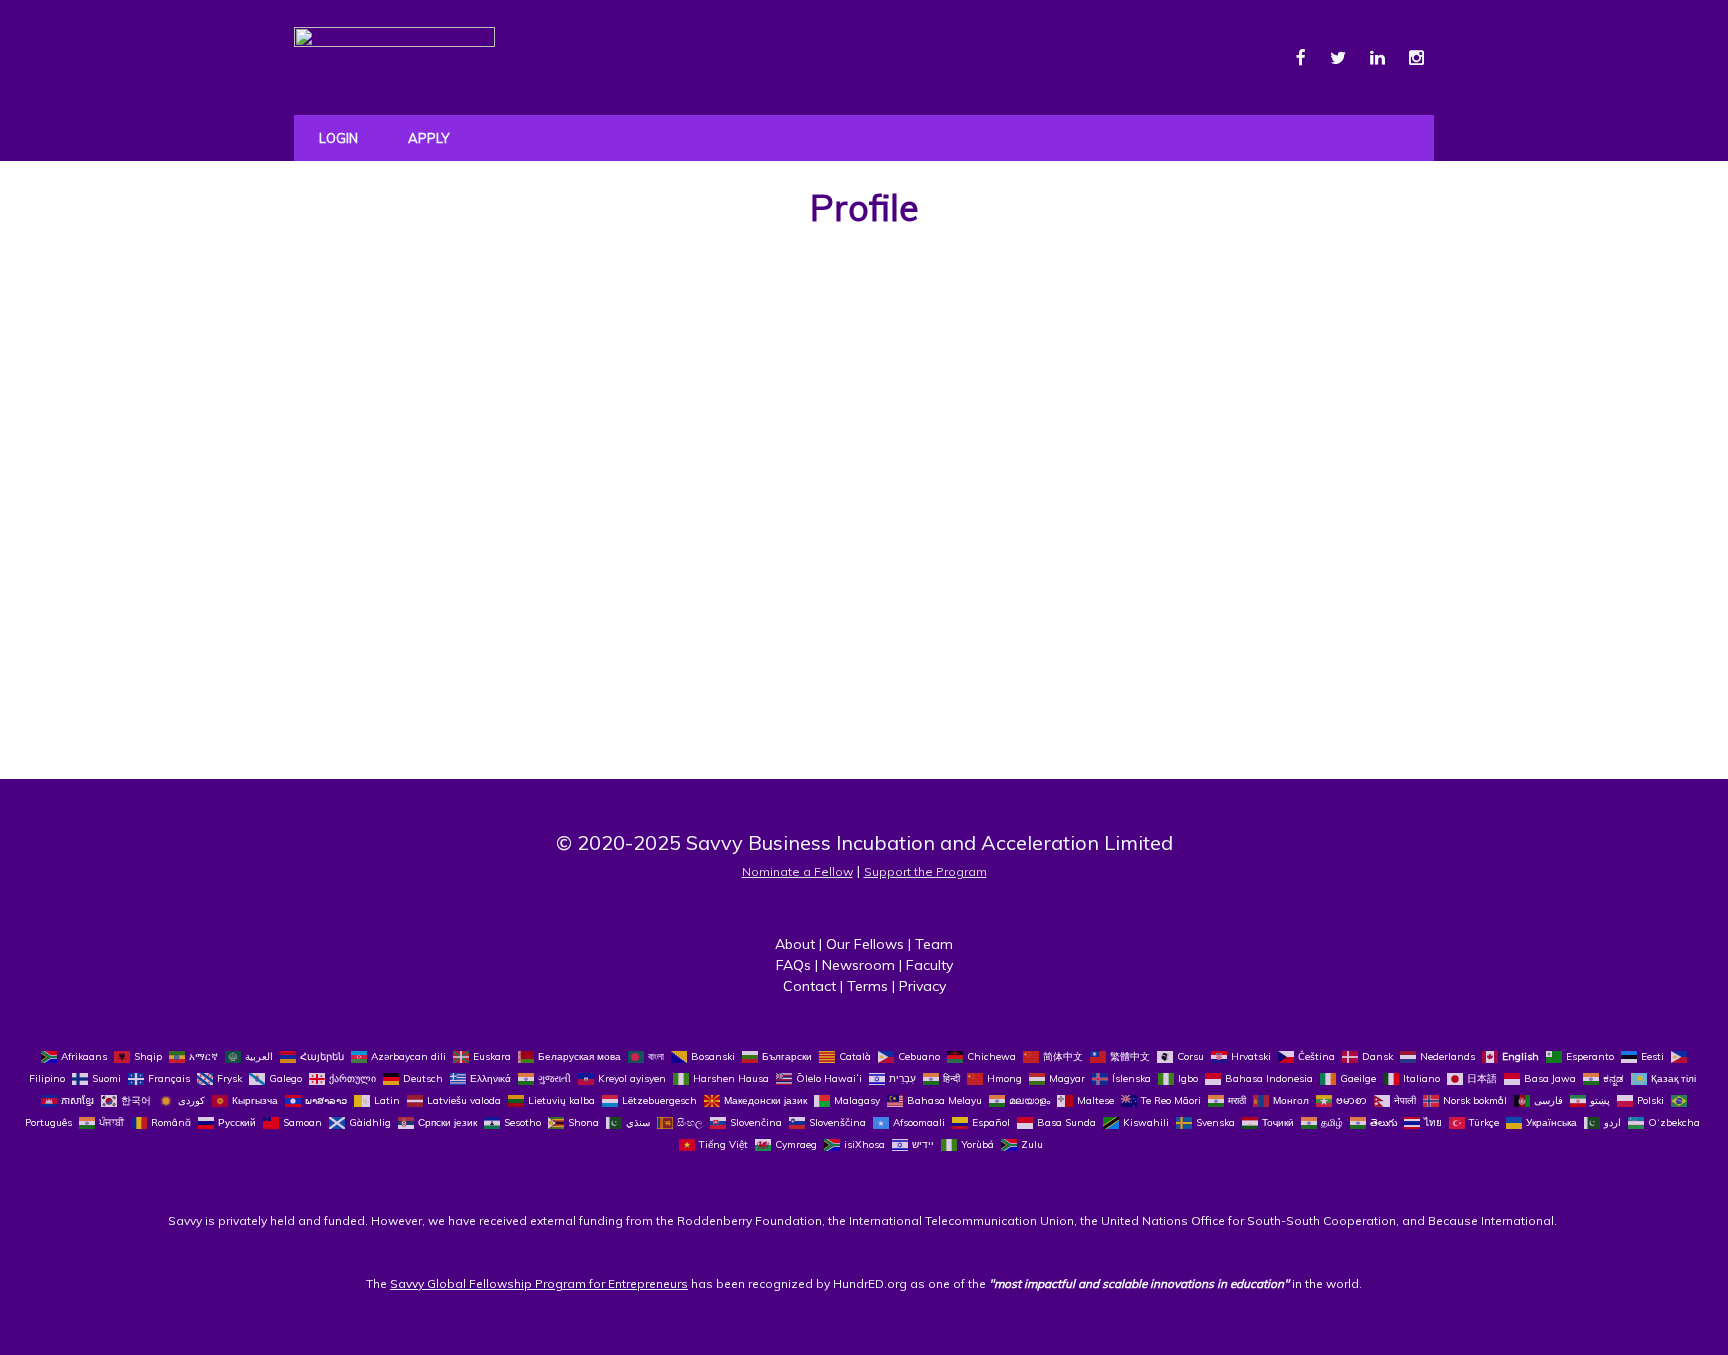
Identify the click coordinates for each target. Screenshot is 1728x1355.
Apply (428, 138)
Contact (809, 986)
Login (338, 138)
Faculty (929, 965)
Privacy (922, 986)
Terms (867, 986)
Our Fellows (865, 944)
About (795, 944)
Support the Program (925, 871)
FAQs (793, 965)
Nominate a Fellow (797, 871)
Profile (864, 207)
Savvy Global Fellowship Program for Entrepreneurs (539, 1283)
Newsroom (858, 965)
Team (934, 944)
